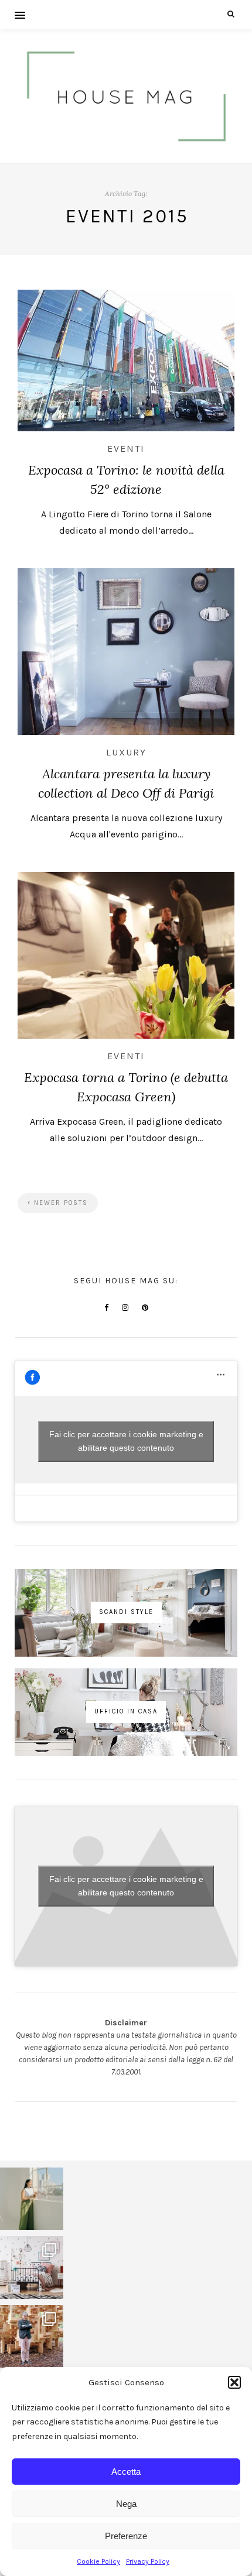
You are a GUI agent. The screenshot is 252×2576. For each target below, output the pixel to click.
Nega (126, 2504)
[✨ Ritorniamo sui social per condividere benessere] (32, 2199)
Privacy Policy (148, 2561)
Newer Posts (59, 1203)
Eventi (126, 449)
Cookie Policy (98, 2561)
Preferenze (126, 2536)
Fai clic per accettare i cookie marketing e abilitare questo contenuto (126, 1441)
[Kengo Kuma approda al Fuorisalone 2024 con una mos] (32, 2337)
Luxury (126, 752)
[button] (234, 2382)
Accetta (126, 2472)
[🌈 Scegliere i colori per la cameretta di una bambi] (32, 2268)
